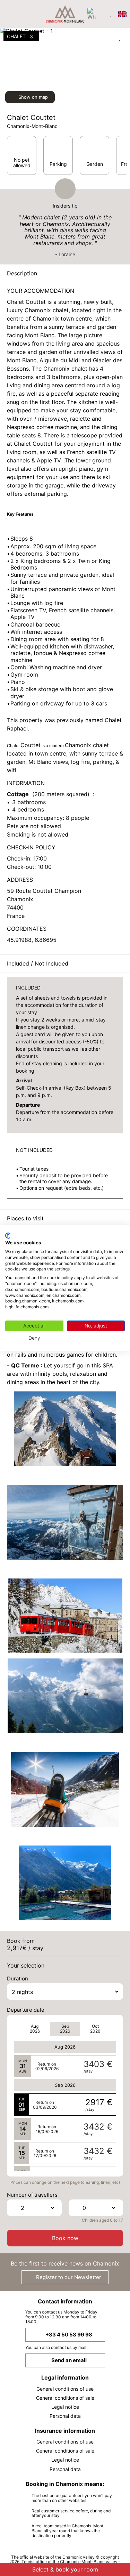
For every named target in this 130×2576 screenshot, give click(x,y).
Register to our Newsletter (68, 2277)
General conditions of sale (65, 2398)
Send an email (69, 2360)
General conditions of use (65, 2389)
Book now (65, 2238)
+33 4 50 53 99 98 (69, 2335)
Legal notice (65, 2407)
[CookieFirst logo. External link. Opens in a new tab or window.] (8, 1236)
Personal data (65, 2416)
